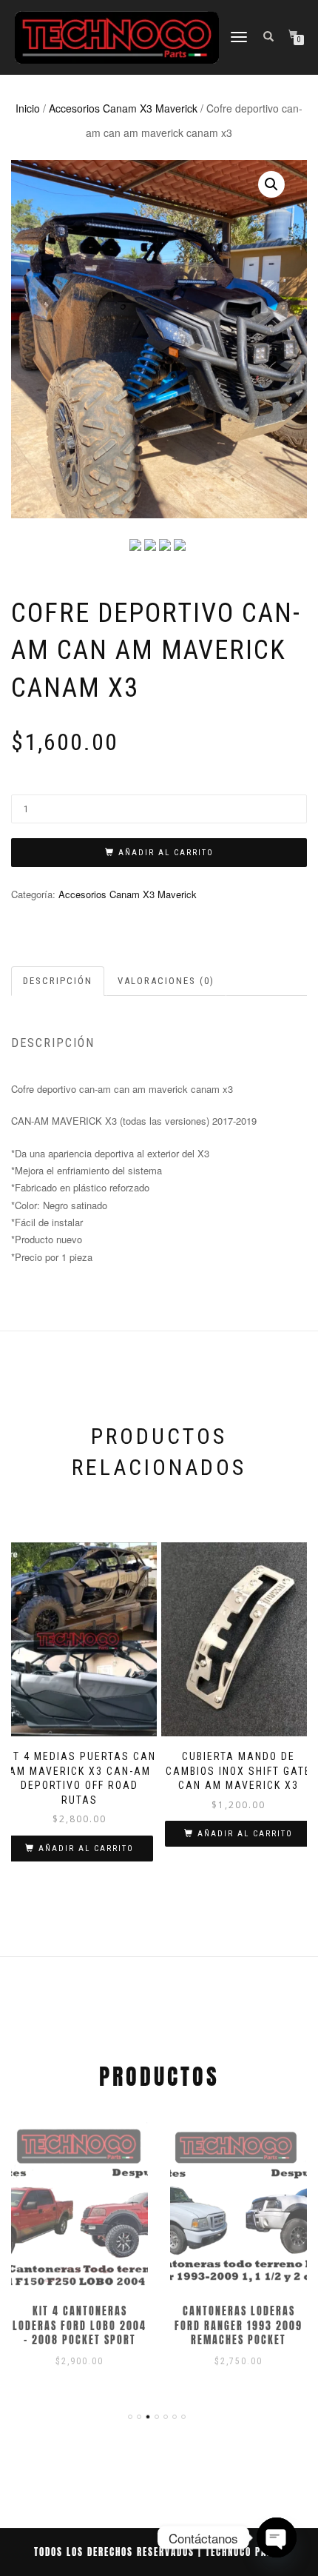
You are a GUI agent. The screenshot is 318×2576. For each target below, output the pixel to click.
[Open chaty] (277, 2528)
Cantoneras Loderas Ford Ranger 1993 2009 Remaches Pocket (238, 2326)
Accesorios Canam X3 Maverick (123, 108)
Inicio (28, 108)
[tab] (58, 981)
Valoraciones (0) (166, 981)
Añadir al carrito (166, 853)
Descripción (58, 981)
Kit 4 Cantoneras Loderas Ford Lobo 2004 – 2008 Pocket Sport (79, 2326)
